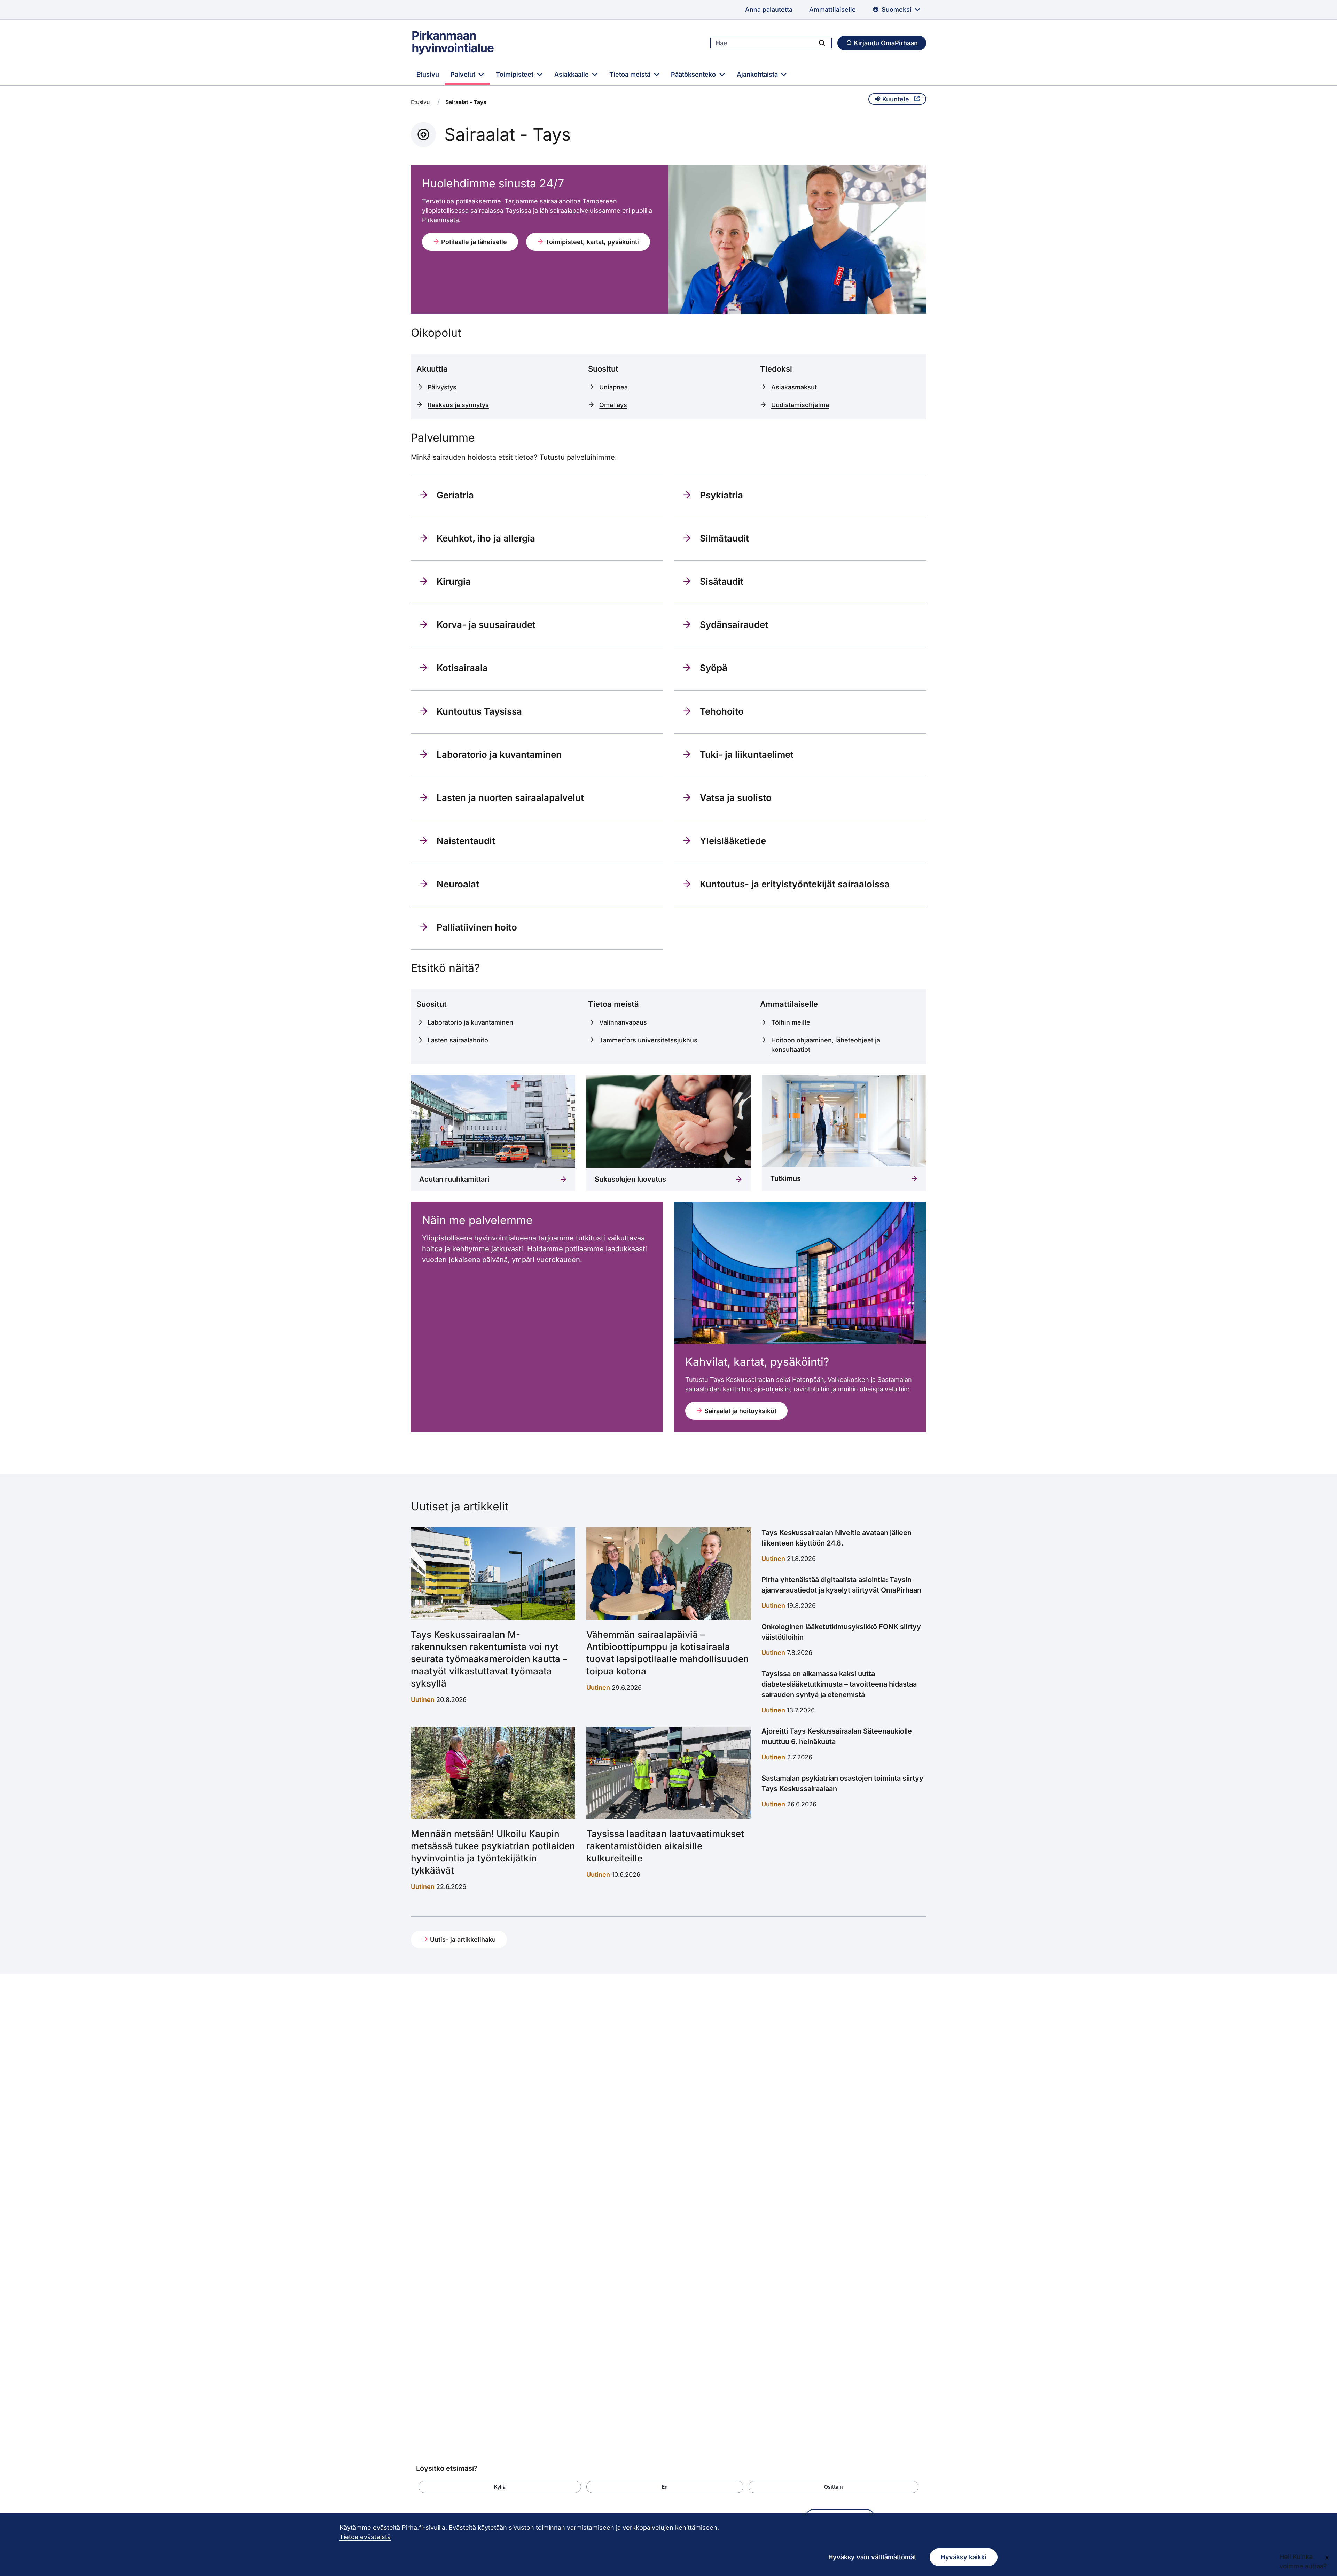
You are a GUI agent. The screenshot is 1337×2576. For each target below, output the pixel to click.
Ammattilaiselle (832, 10)
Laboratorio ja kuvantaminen (470, 1022)
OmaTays (613, 405)
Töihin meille (791, 1022)
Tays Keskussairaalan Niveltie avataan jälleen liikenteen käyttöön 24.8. (836, 1538)
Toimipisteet (515, 74)
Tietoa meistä (631, 74)
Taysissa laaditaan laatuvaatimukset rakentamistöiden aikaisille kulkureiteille (665, 1846)
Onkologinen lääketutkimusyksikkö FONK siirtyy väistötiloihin (841, 1632)
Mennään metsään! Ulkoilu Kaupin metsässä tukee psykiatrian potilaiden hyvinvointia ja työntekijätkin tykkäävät (493, 1852)
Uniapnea (613, 387)
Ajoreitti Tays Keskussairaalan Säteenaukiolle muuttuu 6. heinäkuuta (837, 1736)
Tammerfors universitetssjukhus (648, 1040)
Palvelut (464, 74)
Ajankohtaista (758, 74)
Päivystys (442, 387)
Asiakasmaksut (794, 387)
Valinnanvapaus (623, 1022)
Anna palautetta (769, 10)
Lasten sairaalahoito (458, 1040)
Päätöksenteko (694, 74)
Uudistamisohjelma (800, 405)
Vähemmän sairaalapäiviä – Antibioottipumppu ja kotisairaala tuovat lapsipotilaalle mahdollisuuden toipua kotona (668, 1653)
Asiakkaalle (572, 74)
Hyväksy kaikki (964, 2557)
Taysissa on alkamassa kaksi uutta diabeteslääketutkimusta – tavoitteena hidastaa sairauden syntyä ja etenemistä (839, 1684)
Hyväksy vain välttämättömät (872, 2557)
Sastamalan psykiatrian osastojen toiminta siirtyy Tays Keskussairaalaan (842, 1783)
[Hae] (822, 43)
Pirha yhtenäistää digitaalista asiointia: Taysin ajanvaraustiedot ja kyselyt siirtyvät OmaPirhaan (841, 1585)
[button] (500, 2487)
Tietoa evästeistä (365, 2537)
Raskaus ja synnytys (458, 405)
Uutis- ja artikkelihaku (462, 1940)
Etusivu (428, 74)
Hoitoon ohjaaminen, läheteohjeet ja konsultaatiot (826, 1045)
